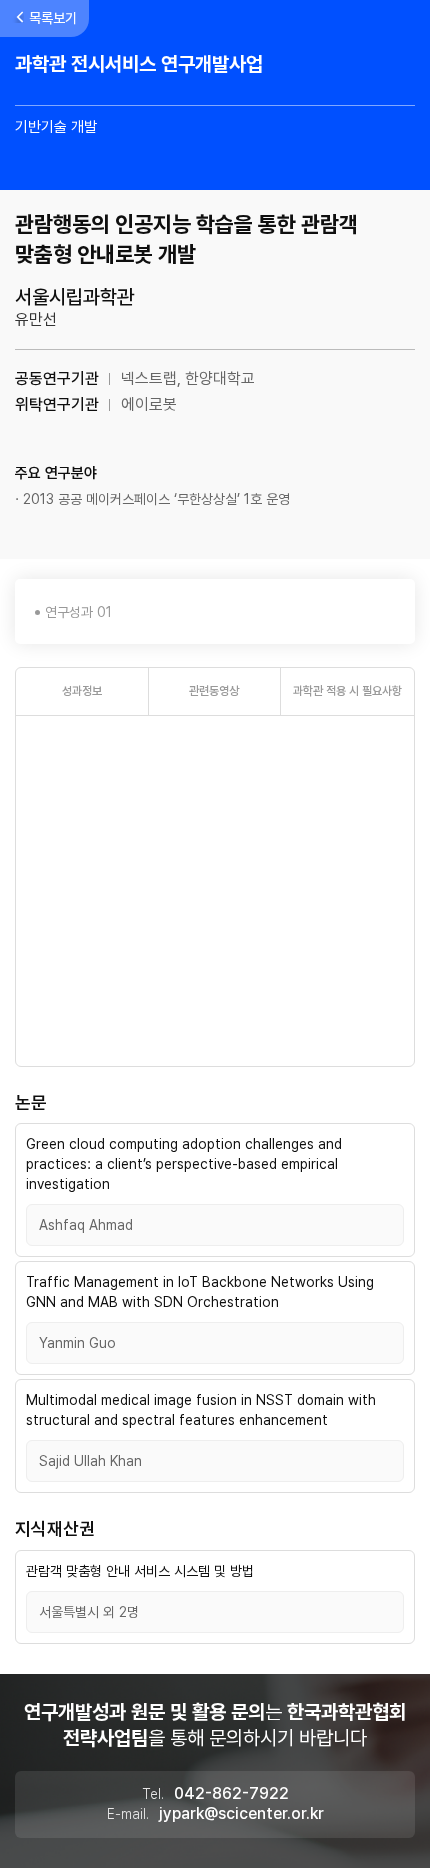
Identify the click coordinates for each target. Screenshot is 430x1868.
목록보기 (53, 18)
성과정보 (82, 691)
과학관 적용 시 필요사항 (347, 691)
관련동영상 (214, 691)
